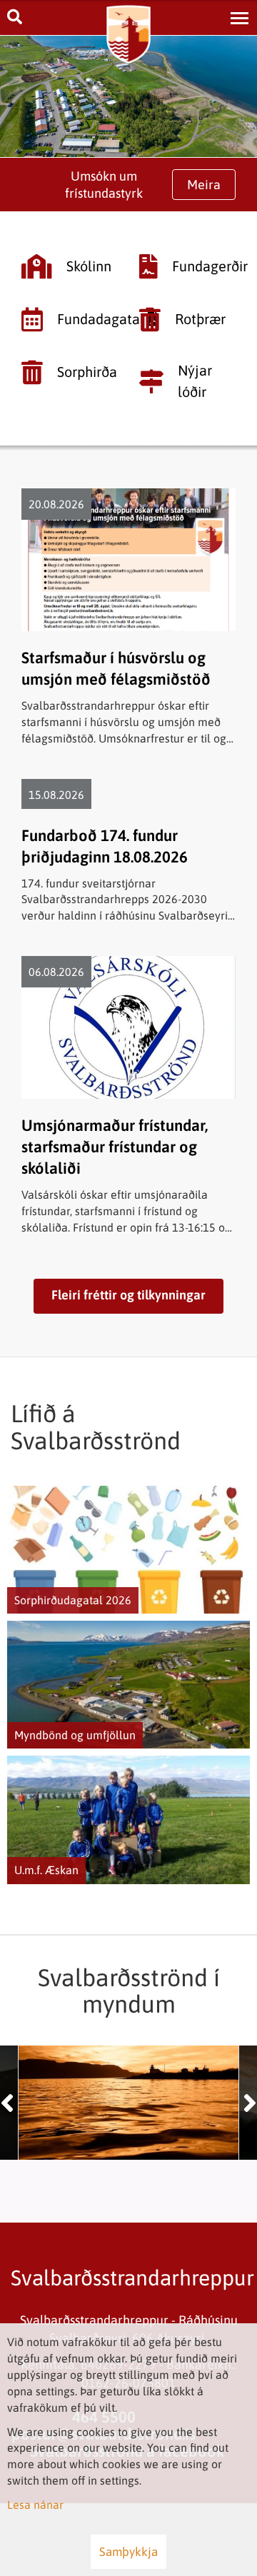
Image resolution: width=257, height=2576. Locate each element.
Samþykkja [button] (128, 2552)
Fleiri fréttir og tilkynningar (128, 1295)
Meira (204, 185)
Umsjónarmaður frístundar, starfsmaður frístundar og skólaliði (115, 1147)
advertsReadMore (128, 1550)
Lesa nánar (35, 2505)
